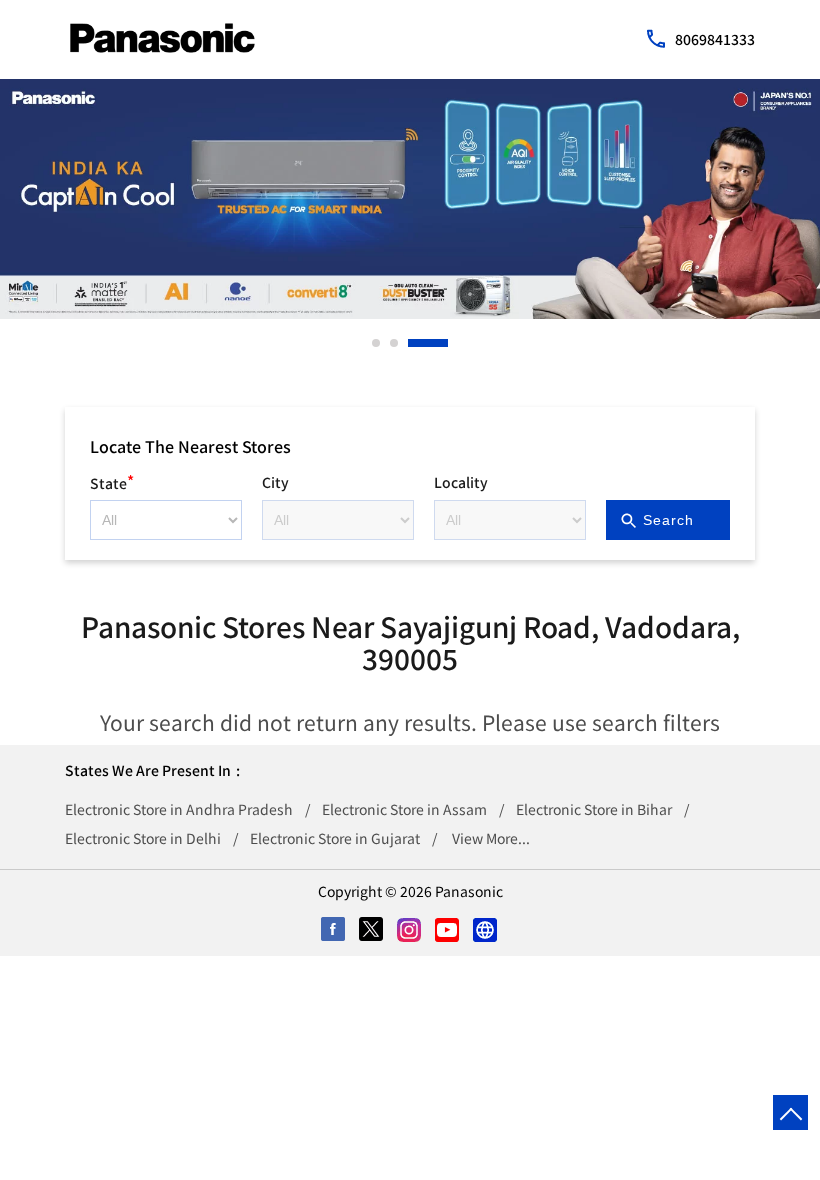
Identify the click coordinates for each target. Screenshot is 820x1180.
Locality (461, 482)
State (112, 480)
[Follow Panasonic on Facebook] (334, 931)
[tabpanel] (410, 199)
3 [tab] (413, 343)
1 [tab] (377, 343)
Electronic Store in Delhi (143, 838)
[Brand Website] (486, 931)
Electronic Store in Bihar (594, 809)
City (275, 482)
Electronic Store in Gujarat (335, 838)
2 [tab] (395, 343)
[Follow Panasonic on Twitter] (372, 931)
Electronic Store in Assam (404, 809)
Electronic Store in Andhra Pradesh (179, 809)
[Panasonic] (162, 38)
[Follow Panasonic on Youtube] (448, 931)
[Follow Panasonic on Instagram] (410, 931)
